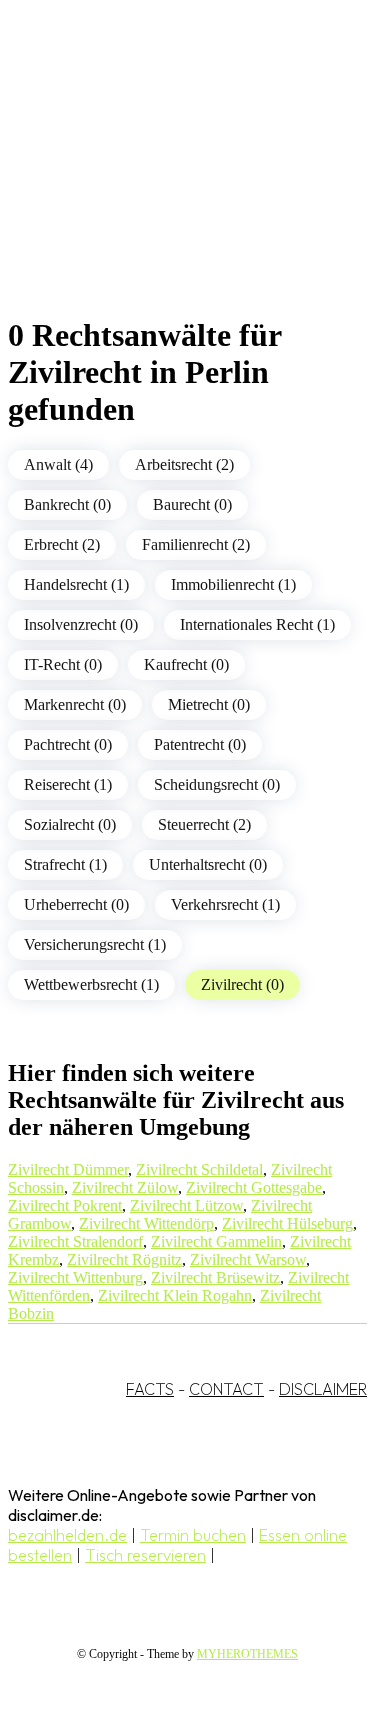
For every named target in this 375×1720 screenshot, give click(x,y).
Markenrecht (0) (75, 704)
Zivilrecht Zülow (125, 1187)
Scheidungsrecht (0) (217, 784)
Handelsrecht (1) (76, 584)
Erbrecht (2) (62, 544)
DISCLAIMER (323, 1389)
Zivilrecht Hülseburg (287, 1223)
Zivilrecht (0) (242, 984)
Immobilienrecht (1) (233, 584)
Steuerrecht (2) (204, 824)
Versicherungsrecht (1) (95, 944)
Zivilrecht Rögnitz (124, 1259)
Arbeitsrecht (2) (184, 464)
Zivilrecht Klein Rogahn (175, 1295)
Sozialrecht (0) (70, 824)
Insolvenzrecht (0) (81, 624)
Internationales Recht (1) (257, 624)
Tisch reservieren (145, 1555)
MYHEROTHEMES (247, 1654)
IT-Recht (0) (63, 664)
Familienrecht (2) (196, 544)
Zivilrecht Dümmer (68, 1169)
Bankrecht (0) (67, 504)
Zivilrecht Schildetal (199, 1169)
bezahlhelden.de (67, 1535)
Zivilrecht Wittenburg (75, 1277)
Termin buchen (193, 1535)
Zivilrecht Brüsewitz (215, 1277)
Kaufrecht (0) (186, 664)
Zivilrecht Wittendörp (146, 1223)
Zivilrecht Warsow (248, 1259)
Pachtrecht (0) (68, 744)
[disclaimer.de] (167, 181)
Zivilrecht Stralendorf (75, 1241)
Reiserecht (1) (68, 784)
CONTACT (226, 1389)
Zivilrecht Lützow (186, 1205)
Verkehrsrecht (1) (225, 904)
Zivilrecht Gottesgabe (254, 1187)
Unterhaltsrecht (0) (208, 864)
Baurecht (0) (192, 504)
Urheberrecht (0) (76, 904)
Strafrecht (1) (65, 864)
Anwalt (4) (58, 464)
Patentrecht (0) (200, 744)
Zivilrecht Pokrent (65, 1205)
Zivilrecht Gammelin (216, 1241)
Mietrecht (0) (209, 704)
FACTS (150, 1389)
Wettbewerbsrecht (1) (91, 984)
